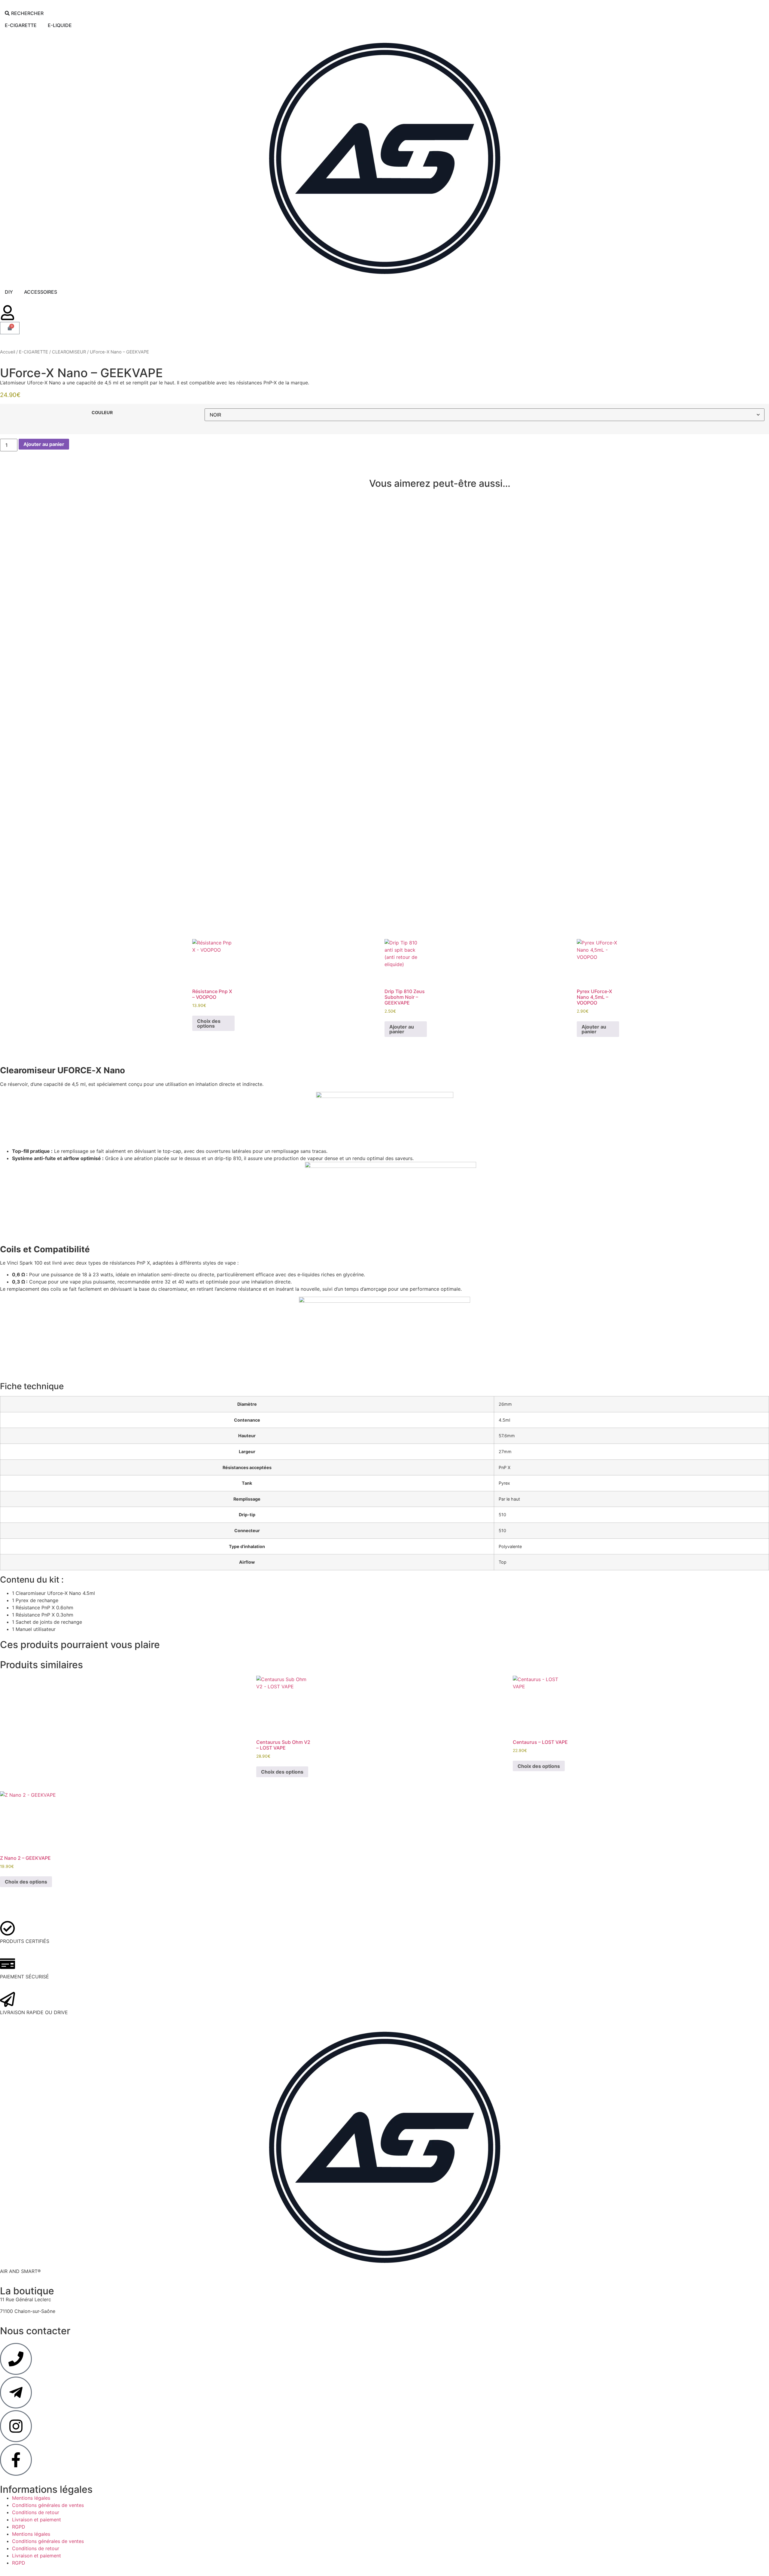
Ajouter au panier (44, 444)
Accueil (8, 352)
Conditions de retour (36, 2512)
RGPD (19, 2527)
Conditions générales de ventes (48, 2505)
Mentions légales (31, 2498)
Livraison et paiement (36, 2520)
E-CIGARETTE (33, 352)
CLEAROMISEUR (69, 352)
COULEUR (102, 413)
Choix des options (209, 1023)
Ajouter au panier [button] (402, 1029)
